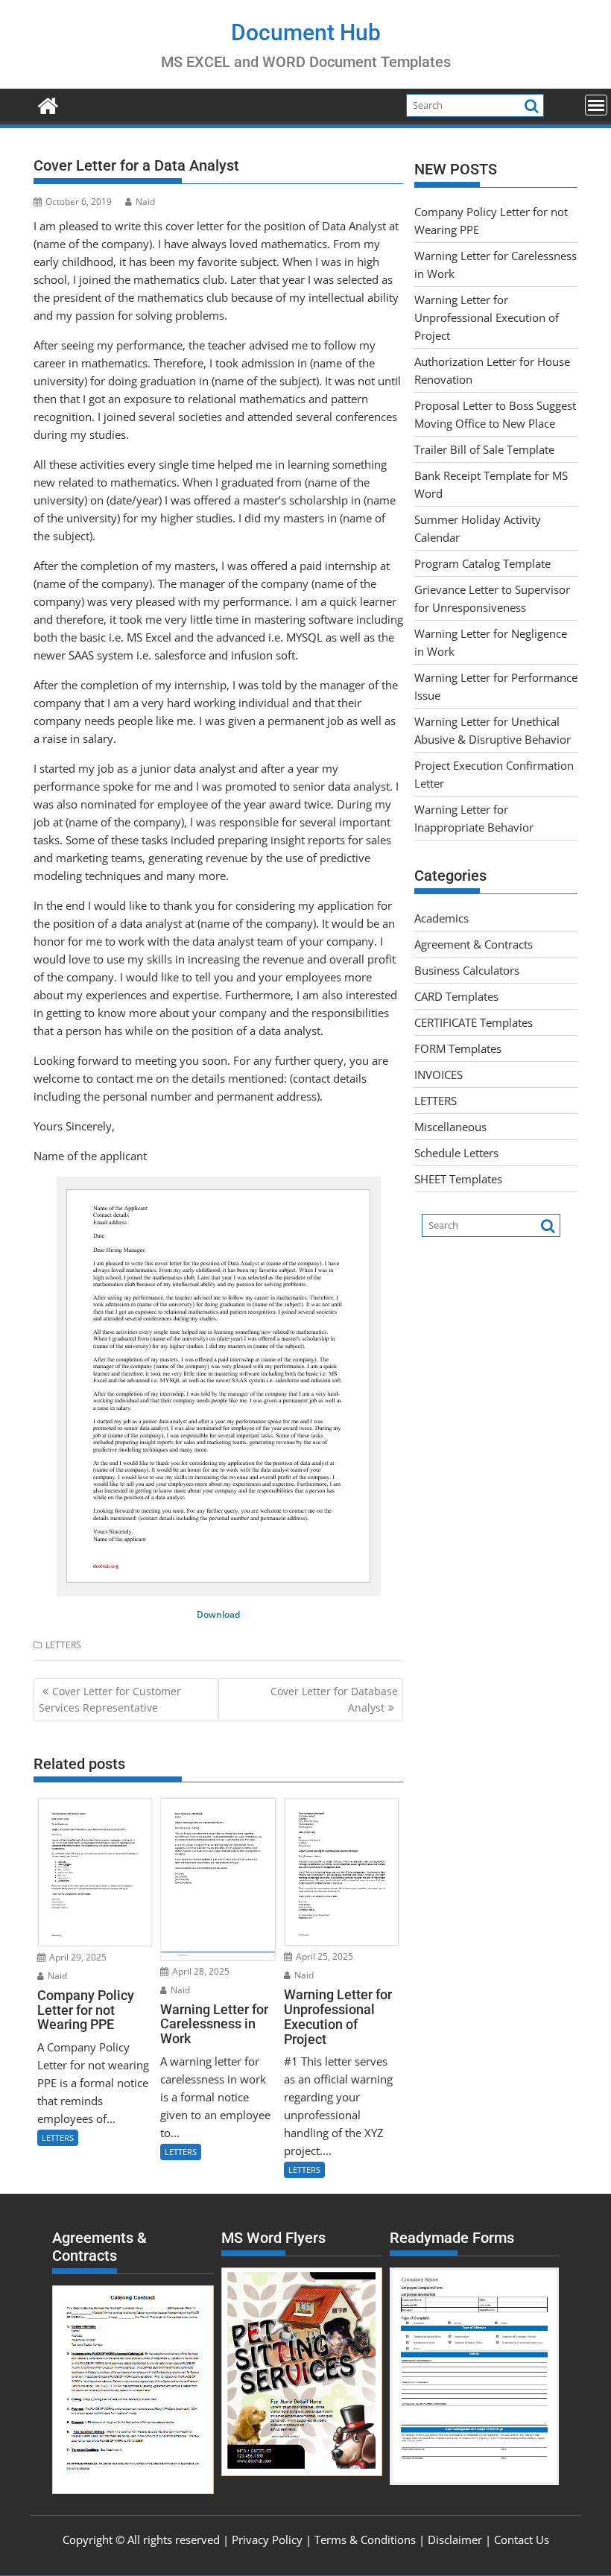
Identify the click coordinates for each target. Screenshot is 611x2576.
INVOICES (439, 1075)
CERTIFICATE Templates (474, 1022)
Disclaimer (455, 2539)
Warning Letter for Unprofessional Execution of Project (487, 317)
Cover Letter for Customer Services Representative (110, 1699)
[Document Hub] (48, 104)
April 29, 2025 (77, 1957)
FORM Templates (458, 1048)
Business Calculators (467, 970)
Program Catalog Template (482, 563)
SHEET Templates (458, 1179)
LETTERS (63, 1645)
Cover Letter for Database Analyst (334, 1699)
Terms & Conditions (365, 2539)
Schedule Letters (456, 1153)
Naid (145, 202)
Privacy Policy (267, 2539)
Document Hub (306, 32)
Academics (441, 918)
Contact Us (522, 2539)
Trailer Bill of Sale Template (484, 449)
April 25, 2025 (323, 1956)
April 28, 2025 (200, 1971)
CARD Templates (456, 996)
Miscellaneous (450, 1127)
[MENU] (596, 105)
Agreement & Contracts (474, 944)
